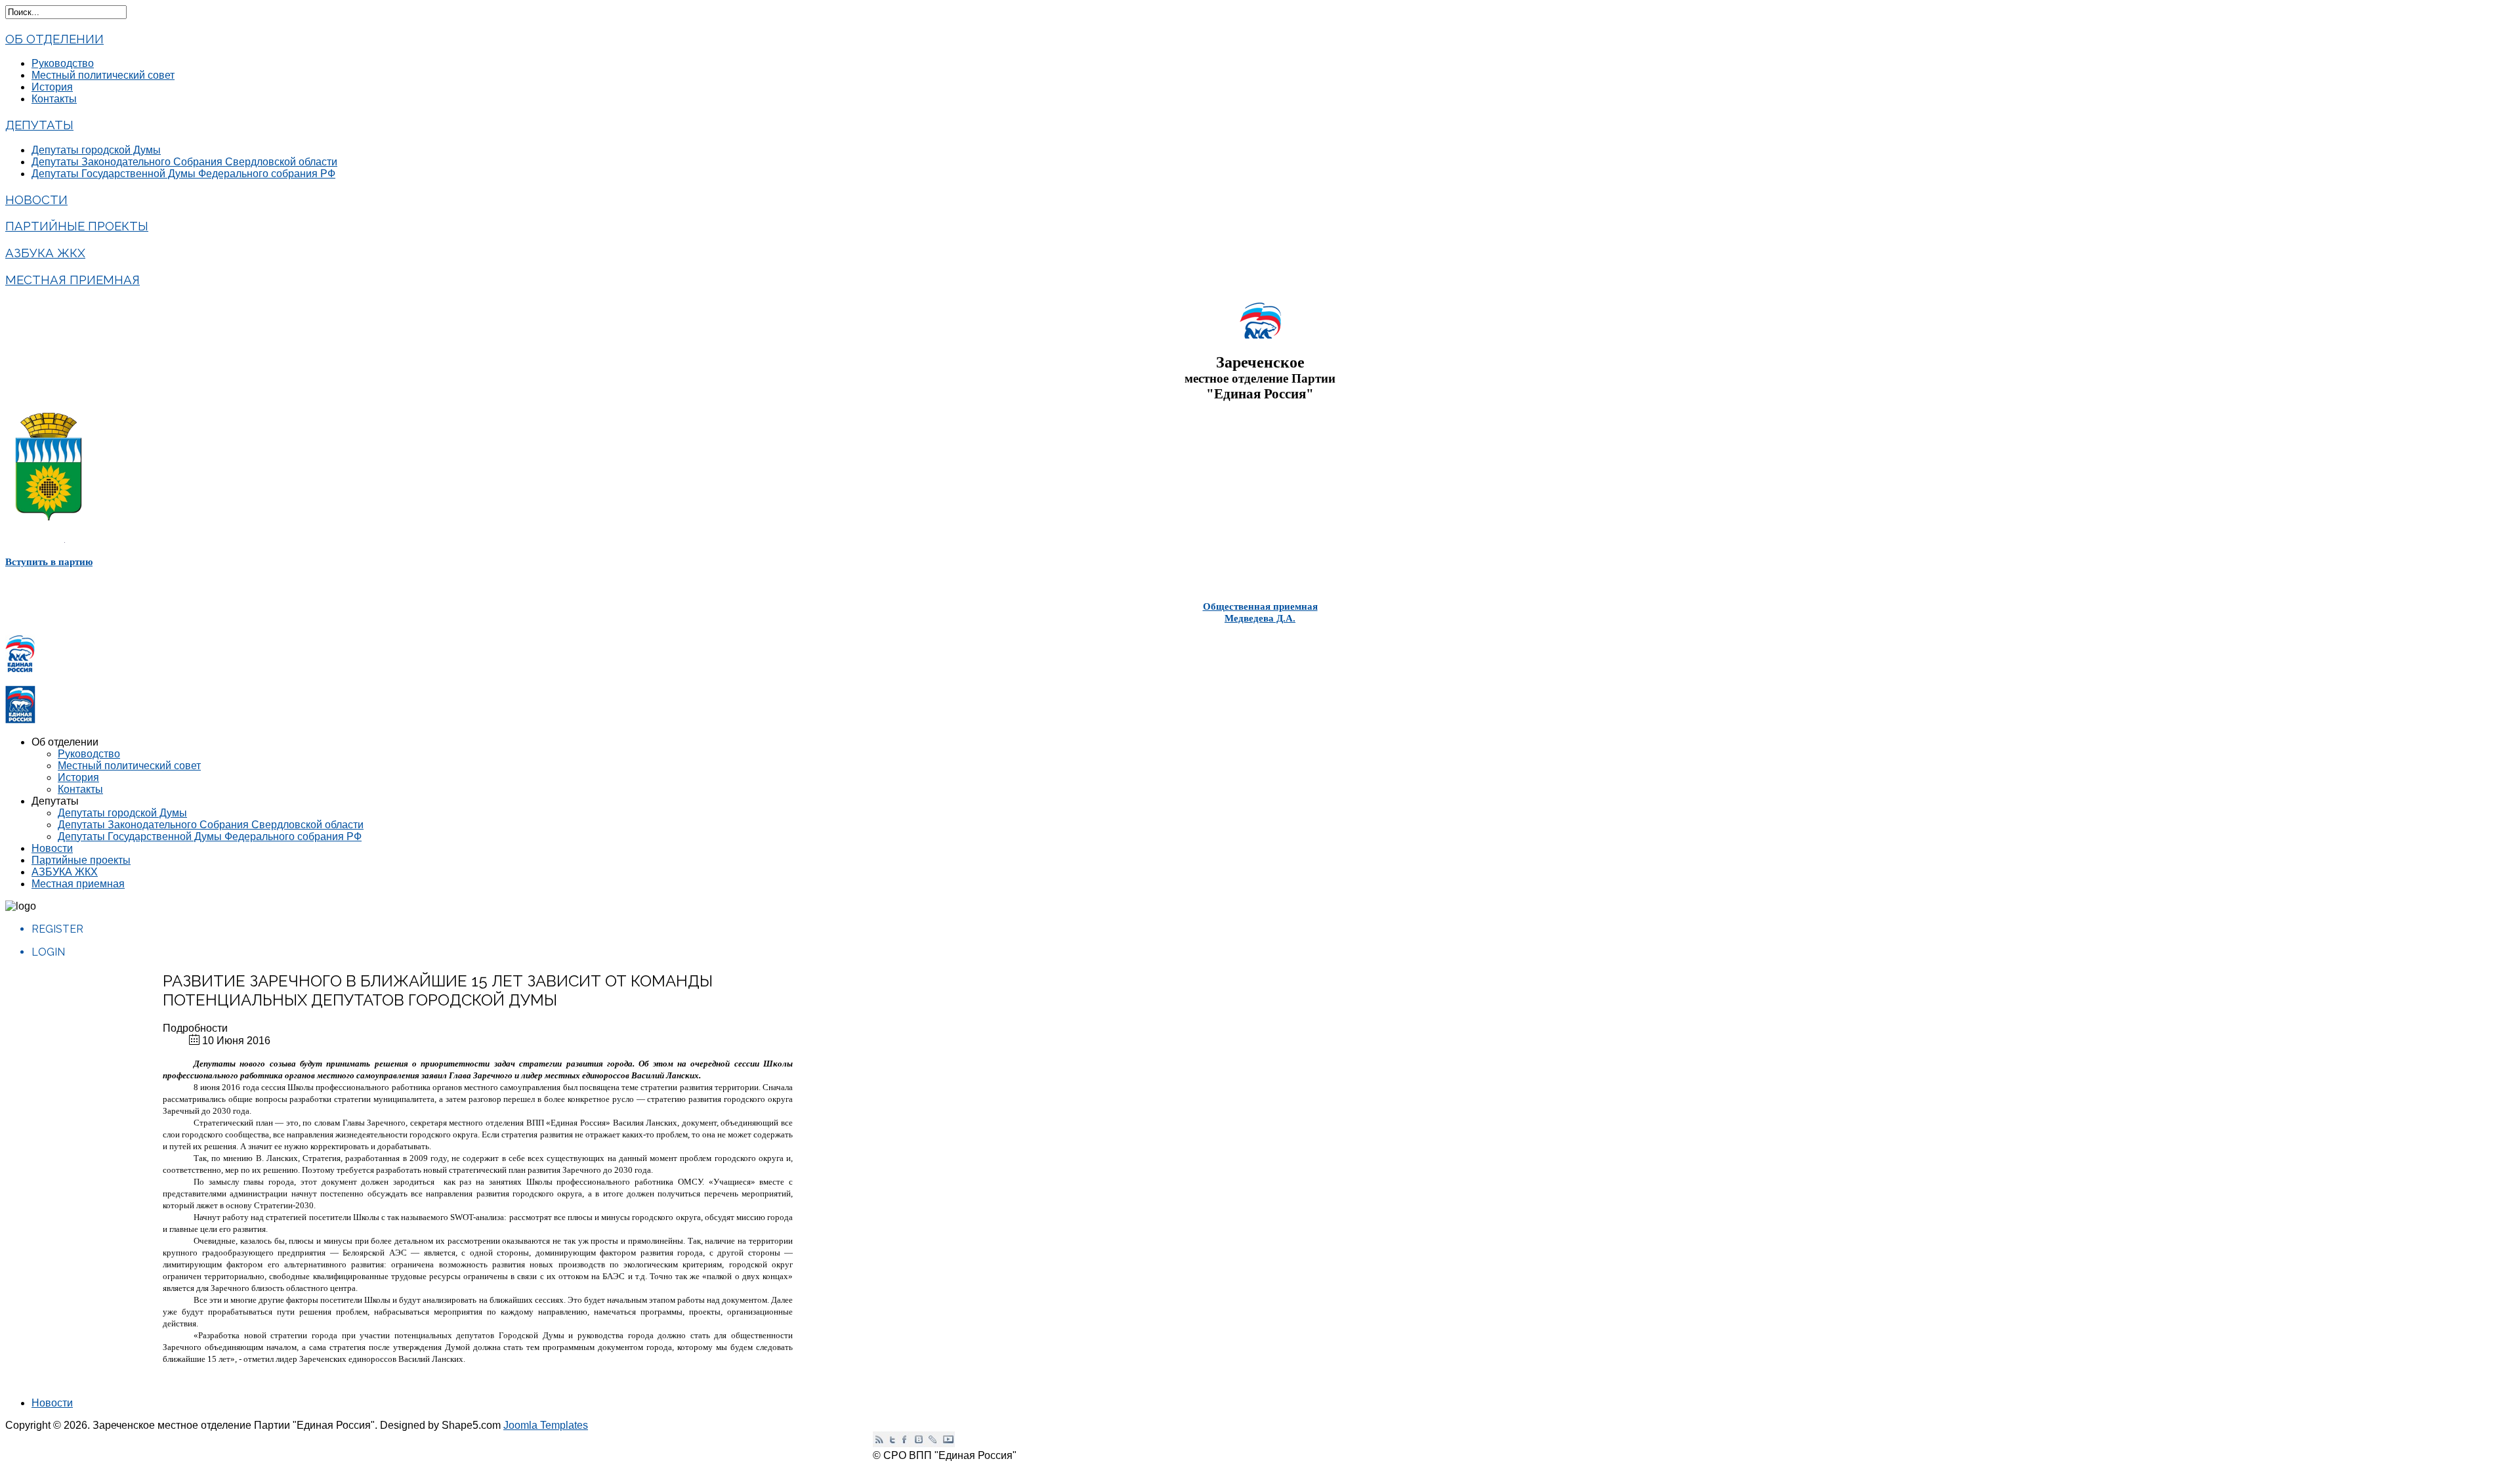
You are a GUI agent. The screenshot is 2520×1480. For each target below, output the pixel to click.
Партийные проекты (77, 226)
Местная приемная (73, 280)
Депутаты (39, 125)
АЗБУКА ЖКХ (45, 253)
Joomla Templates (546, 1425)
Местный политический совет (103, 75)
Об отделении (54, 39)
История (52, 87)
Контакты (54, 99)
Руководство (63, 63)
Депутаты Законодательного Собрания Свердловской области (184, 162)
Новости (36, 200)
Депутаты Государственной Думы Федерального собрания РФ (183, 174)
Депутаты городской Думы (96, 150)
